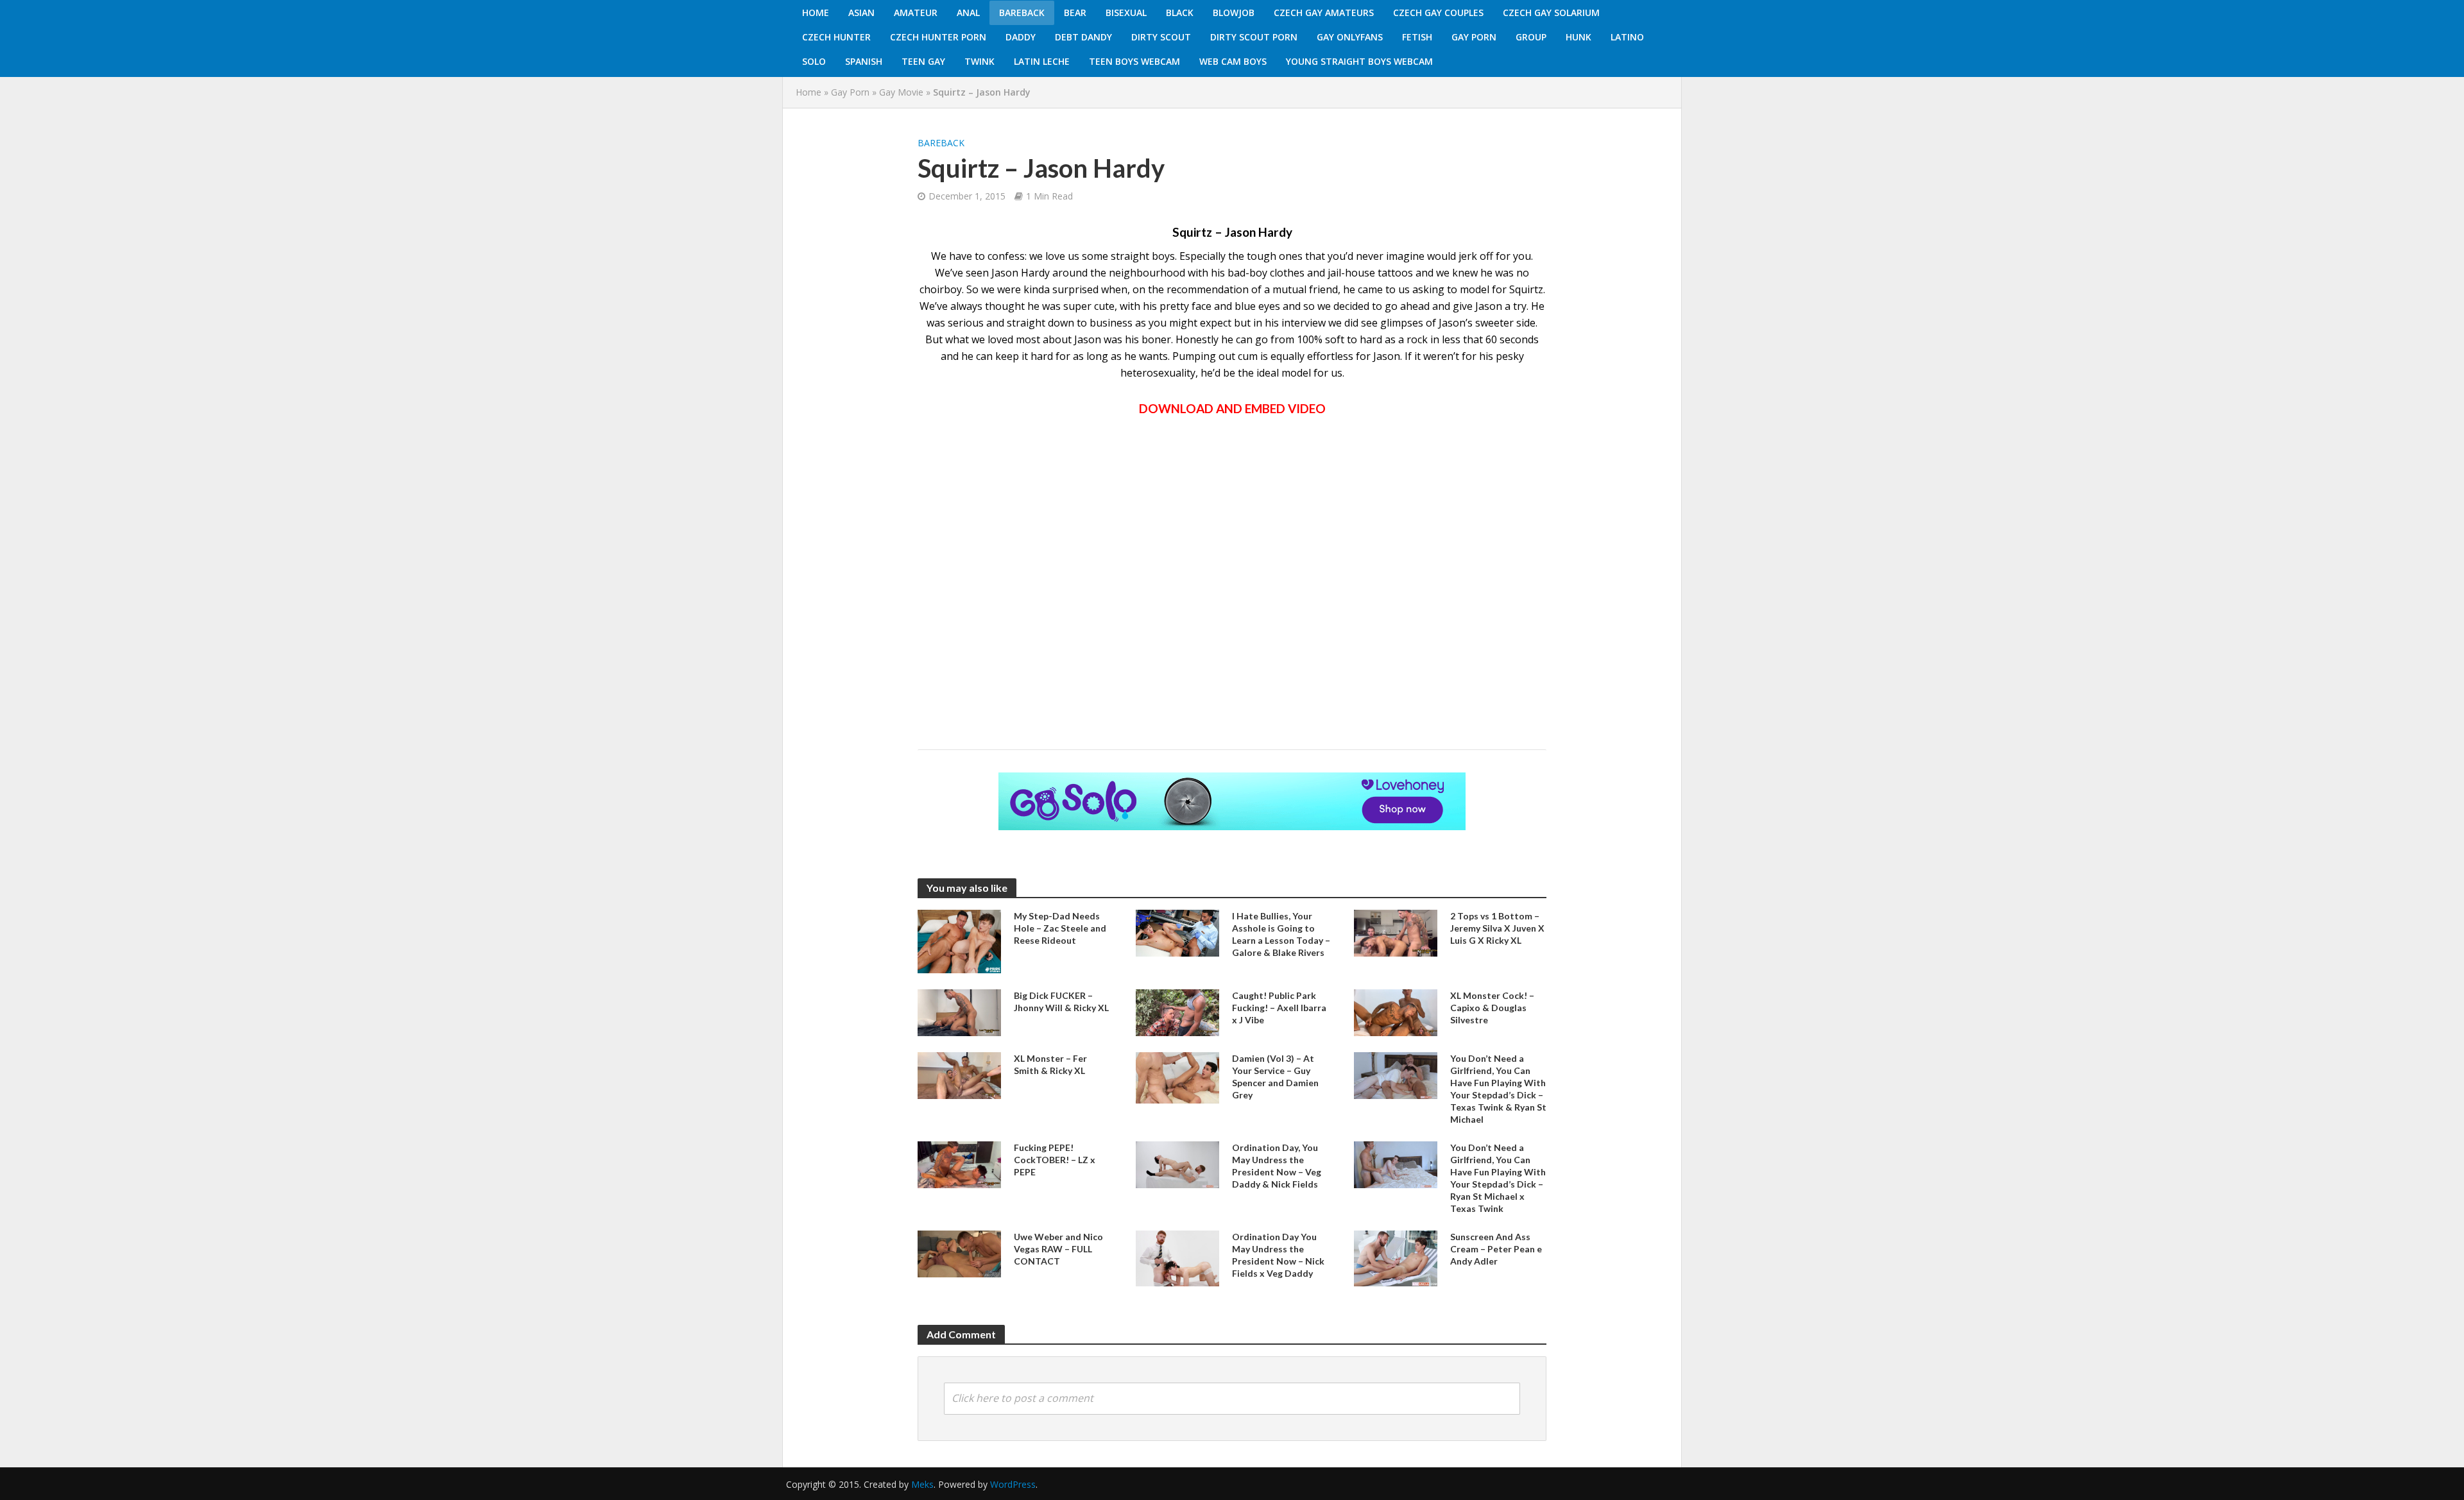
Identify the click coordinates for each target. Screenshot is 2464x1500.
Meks (922, 1484)
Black (1180, 13)
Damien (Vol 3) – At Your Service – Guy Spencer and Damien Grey (1275, 1077)
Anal (968, 13)
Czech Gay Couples (1438, 13)
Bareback (1022, 13)
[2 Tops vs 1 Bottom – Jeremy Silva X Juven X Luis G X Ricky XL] (1396, 932)
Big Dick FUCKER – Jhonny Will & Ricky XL (1061, 1001)
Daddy (1021, 37)
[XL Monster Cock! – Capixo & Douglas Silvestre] (1396, 1011)
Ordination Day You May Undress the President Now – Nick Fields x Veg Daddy (1278, 1255)
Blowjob (1234, 13)
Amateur (916, 13)
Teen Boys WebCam (1134, 61)
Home (816, 13)
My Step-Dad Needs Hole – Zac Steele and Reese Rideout (1060, 928)
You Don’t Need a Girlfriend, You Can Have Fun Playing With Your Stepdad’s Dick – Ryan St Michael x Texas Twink (1498, 1178)
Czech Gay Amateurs (1324, 13)
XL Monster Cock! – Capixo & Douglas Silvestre (1492, 1008)
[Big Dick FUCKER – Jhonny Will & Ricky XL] (959, 1011)
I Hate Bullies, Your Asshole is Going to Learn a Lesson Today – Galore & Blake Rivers (1281, 934)
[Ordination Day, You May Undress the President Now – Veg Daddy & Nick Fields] (1177, 1164)
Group (1531, 37)
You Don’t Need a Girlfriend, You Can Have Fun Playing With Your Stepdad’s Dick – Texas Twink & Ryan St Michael (1498, 1089)
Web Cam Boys (1233, 61)
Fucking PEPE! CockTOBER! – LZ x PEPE (1055, 1160)
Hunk (1579, 37)
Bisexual (1126, 13)
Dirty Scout (1161, 37)
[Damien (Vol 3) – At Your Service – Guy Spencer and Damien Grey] (1177, 1077)
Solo (814, 61)
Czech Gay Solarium (1551, 13)
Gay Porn (1474, 37)
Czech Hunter (836, 37)
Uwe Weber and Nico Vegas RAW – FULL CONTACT (1058, 1249)
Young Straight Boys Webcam (1359, 61)
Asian (861, 13)
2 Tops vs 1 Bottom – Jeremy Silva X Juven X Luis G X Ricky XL (1497, 928)
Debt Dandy (1083, 37)
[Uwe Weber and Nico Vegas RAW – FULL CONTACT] (959, 1253)
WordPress (1013, 1484)
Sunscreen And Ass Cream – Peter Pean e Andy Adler (1496, 1249)
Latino (1627, 37)
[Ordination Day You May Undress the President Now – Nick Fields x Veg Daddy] (1177, 1257)
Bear (1075, 13)
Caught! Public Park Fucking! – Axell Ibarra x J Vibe (1279, 1008)
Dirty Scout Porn (1254, 37)
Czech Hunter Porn (938, 37)
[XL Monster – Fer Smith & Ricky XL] (959, 1075)
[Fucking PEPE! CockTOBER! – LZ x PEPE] (959, 1164)
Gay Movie (901, 92)
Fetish (1417, 37)
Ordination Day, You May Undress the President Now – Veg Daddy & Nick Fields (1277, 1166)
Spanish (864, 61)
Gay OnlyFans (1350, 37)
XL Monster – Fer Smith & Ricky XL (1050, 1064)
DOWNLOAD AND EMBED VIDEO (1232, 408)
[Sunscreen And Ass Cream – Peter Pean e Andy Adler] (1396, 1257)
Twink (980, 61)
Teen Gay (923, 61)
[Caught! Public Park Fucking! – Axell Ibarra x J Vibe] (1177, 1011)
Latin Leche (1042, 61)
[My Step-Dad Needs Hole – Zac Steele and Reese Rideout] (959, 941)
